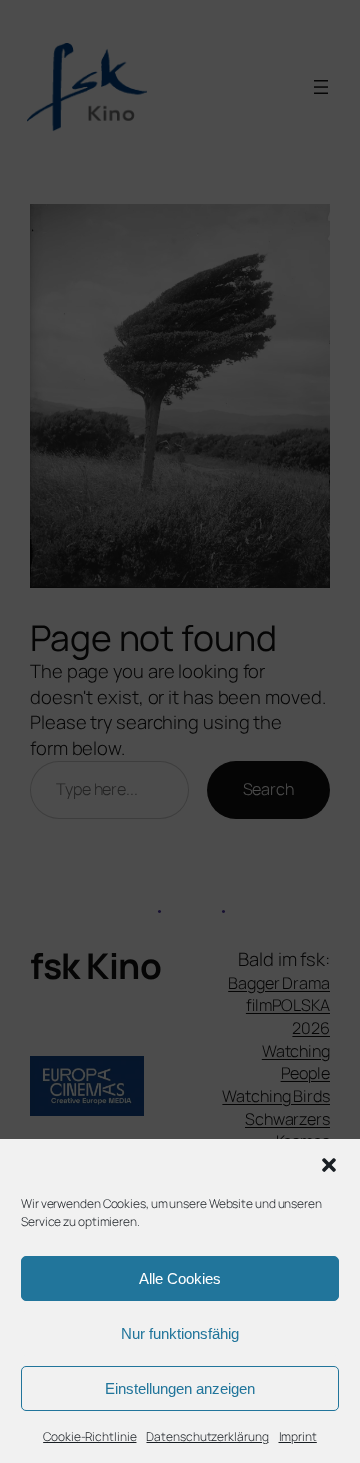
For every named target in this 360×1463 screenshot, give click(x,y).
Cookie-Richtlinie (89, 1436)
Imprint (298, 1436)
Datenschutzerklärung (207, 1436)
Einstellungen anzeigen (180, 1388)
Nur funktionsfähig (180, 1333)
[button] (329, 1165)
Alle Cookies (180, 1278)
